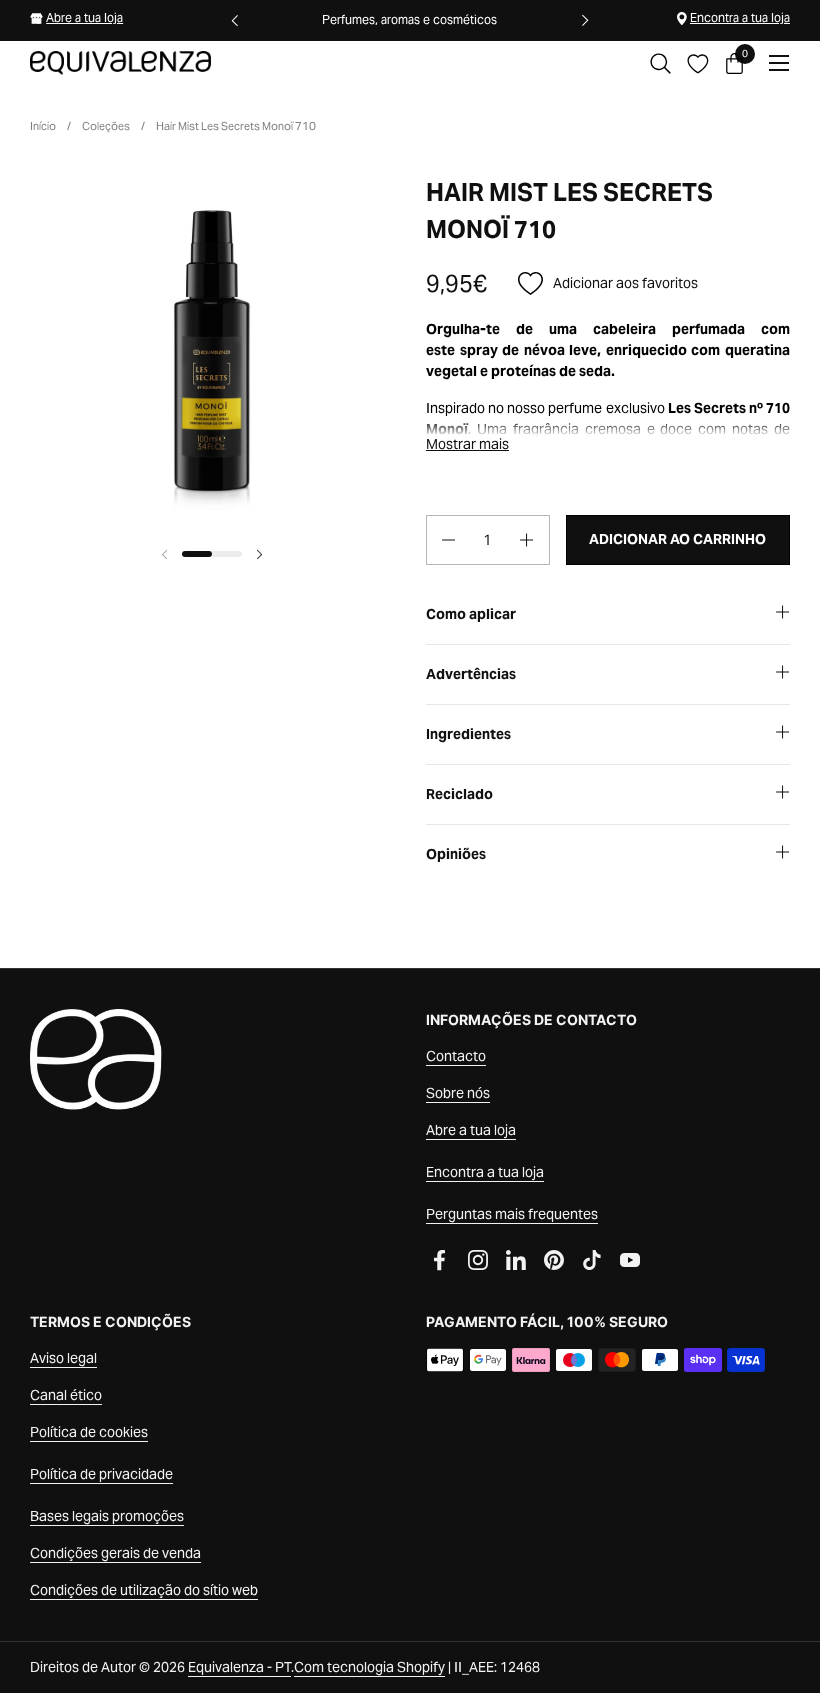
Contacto (456, 1056)
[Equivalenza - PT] (120, 63)
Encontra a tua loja (740, 17)
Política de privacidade (101, 1474)
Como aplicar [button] (471, 614)
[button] (660, 63)
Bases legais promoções (107, 1516)
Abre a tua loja (84, 17)
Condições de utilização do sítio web (144, 1590)
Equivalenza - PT (239, 1667)
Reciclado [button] (459, 794)
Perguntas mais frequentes (512, 1214)
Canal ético (66, 1395)
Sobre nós (458, 1093)
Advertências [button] (471, 674)
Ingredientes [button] (468, 734)
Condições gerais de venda (115, 1553)
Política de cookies (89, 1432)
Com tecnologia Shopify (369, 1667)
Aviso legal (63, 1358)
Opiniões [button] (456, 854)
